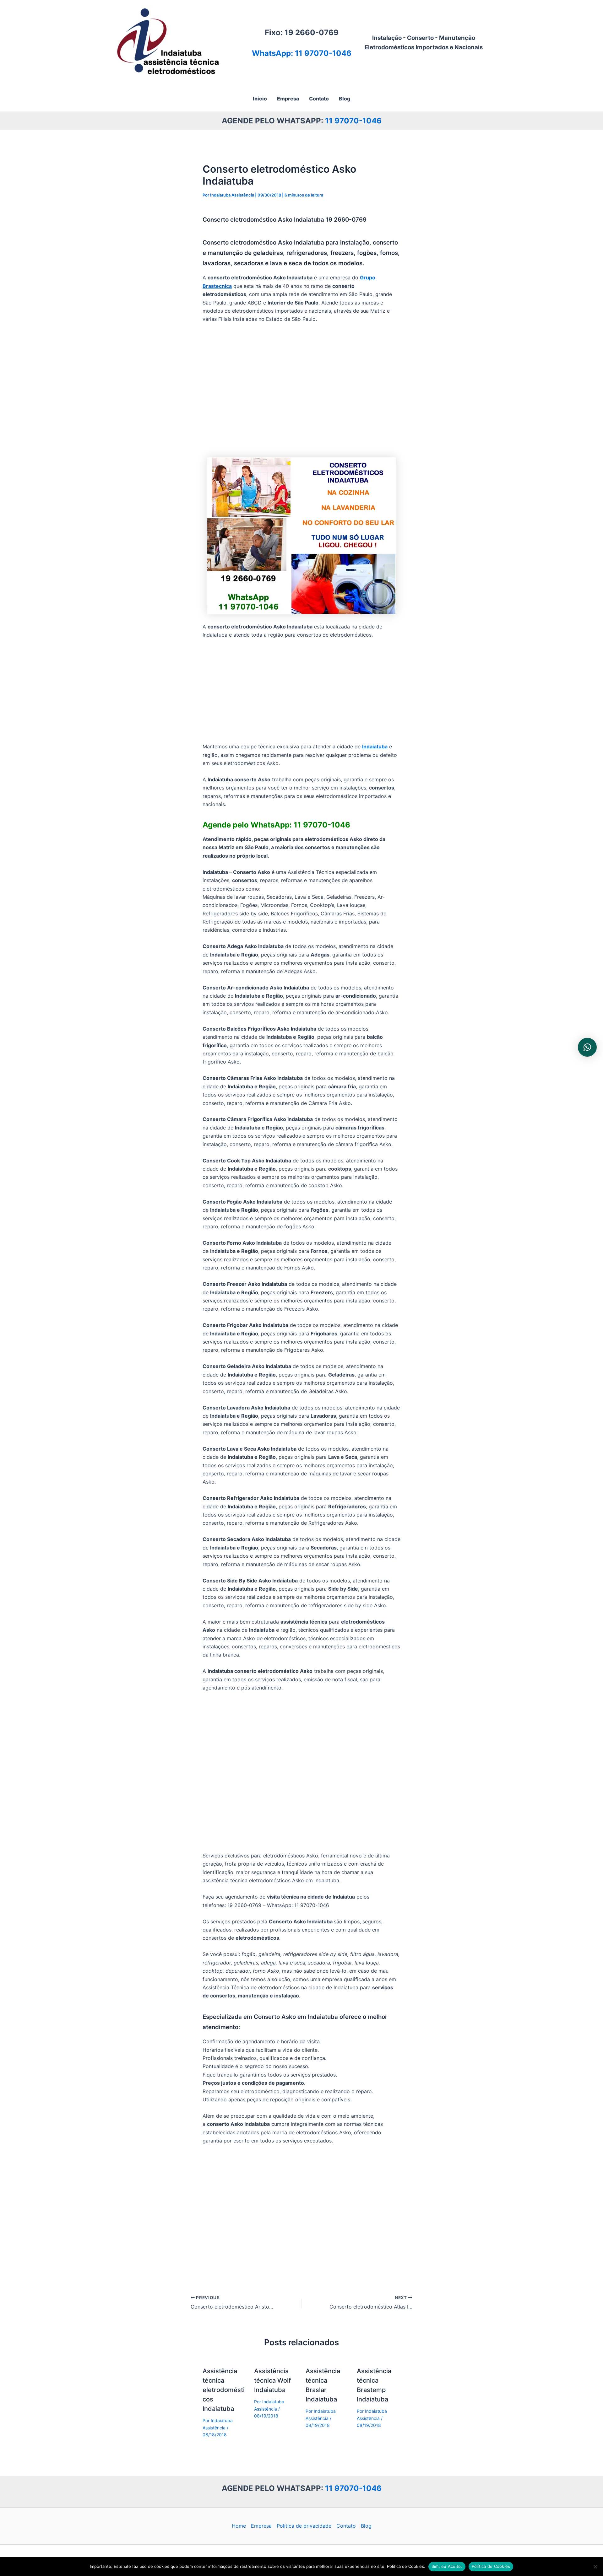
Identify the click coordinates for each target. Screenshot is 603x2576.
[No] (595, 2567)
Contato (346, 2526)
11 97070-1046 (353, 121)
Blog (366, 2526)
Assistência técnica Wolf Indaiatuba (272, 2380)
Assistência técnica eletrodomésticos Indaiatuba (224, 2390)
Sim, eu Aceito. (447, 2566)
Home (239, 2526)
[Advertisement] (301, 391)
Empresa (261, 2526)
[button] (587, 1047)
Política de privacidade (304, 2526)
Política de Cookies (491, 2566)
